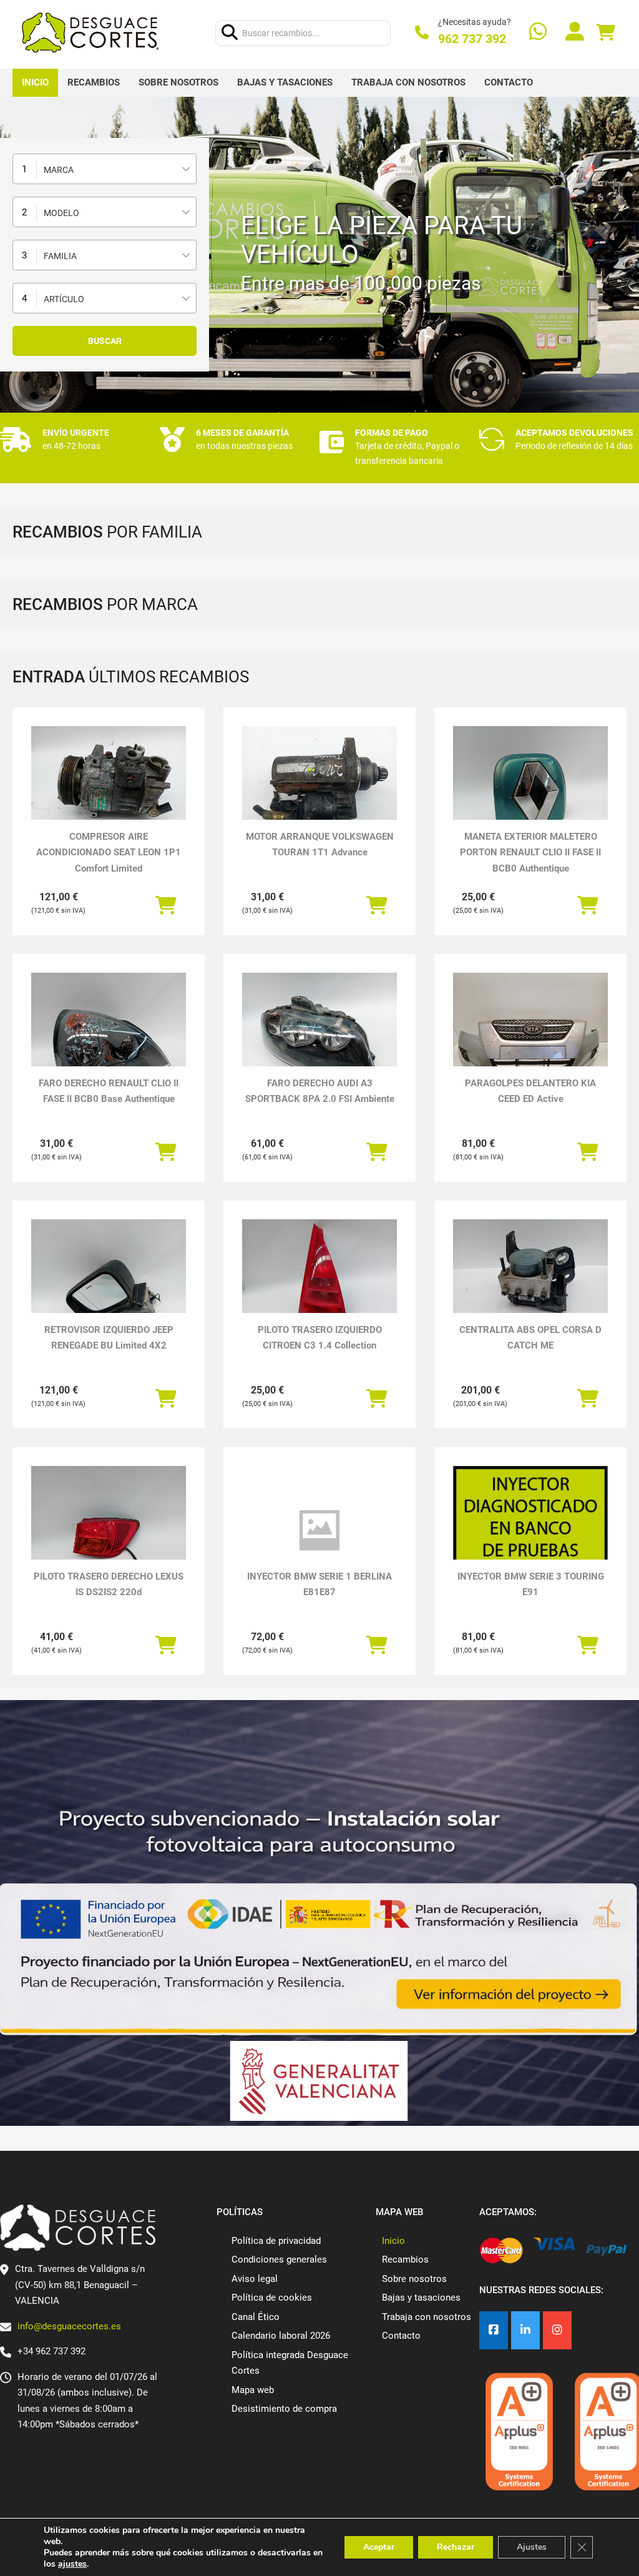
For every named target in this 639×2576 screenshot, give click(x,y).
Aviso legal (255, 2279)
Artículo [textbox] (64, 299)
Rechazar (456, 2547)
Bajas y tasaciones (285, 82)
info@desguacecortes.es (69, 2326)
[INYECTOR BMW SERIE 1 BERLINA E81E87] (319, 1531)
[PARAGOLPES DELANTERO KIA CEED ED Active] (530, 1031)
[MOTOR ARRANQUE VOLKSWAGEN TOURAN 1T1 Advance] (319, 784)
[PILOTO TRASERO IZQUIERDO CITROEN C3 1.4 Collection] (319, 1277)
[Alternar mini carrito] (605, 33)
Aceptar (379, 2547)
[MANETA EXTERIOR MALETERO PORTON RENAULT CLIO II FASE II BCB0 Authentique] (530, 784)
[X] (525, 2330)
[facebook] (494, 2330)
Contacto (509, 82)
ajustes (72, 2564)
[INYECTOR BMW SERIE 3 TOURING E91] (530, 1541)
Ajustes (532, 2547)
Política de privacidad (276, 2241)
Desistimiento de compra (284, 2409)
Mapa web (253, 2390)
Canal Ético (256, 2317)
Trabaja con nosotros (408, 82)
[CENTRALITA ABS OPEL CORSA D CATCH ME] (530, 1277)
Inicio (35, 82)
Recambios (94, 82)
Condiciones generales (279, 2259)
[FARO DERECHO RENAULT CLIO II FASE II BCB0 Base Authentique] (109, 1031)
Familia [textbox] (60, 256)
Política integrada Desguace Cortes (290, 2363)
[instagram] (557, 2330)
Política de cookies (272, 2298)
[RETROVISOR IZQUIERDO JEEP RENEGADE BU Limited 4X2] (109, 1277)
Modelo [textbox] (61, 213)
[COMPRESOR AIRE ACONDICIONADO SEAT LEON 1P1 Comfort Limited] (109, 784)
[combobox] (105, 169)
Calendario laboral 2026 (281, 2336)
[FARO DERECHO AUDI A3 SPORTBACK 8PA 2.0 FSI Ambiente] (319, 1031)
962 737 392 (472, 39)
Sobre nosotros (178, 82)
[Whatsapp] (538, 33)
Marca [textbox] (59, 170)
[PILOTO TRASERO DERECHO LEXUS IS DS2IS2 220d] (109, 1524)
